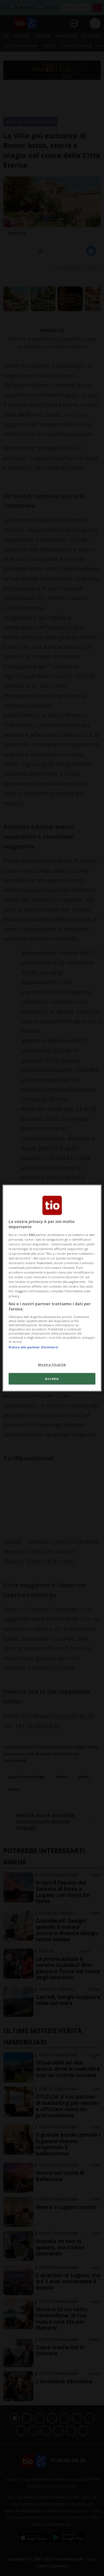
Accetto (52, 1379)
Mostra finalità (52, 1364)
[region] (52, 1288)
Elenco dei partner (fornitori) (33, 1347)
